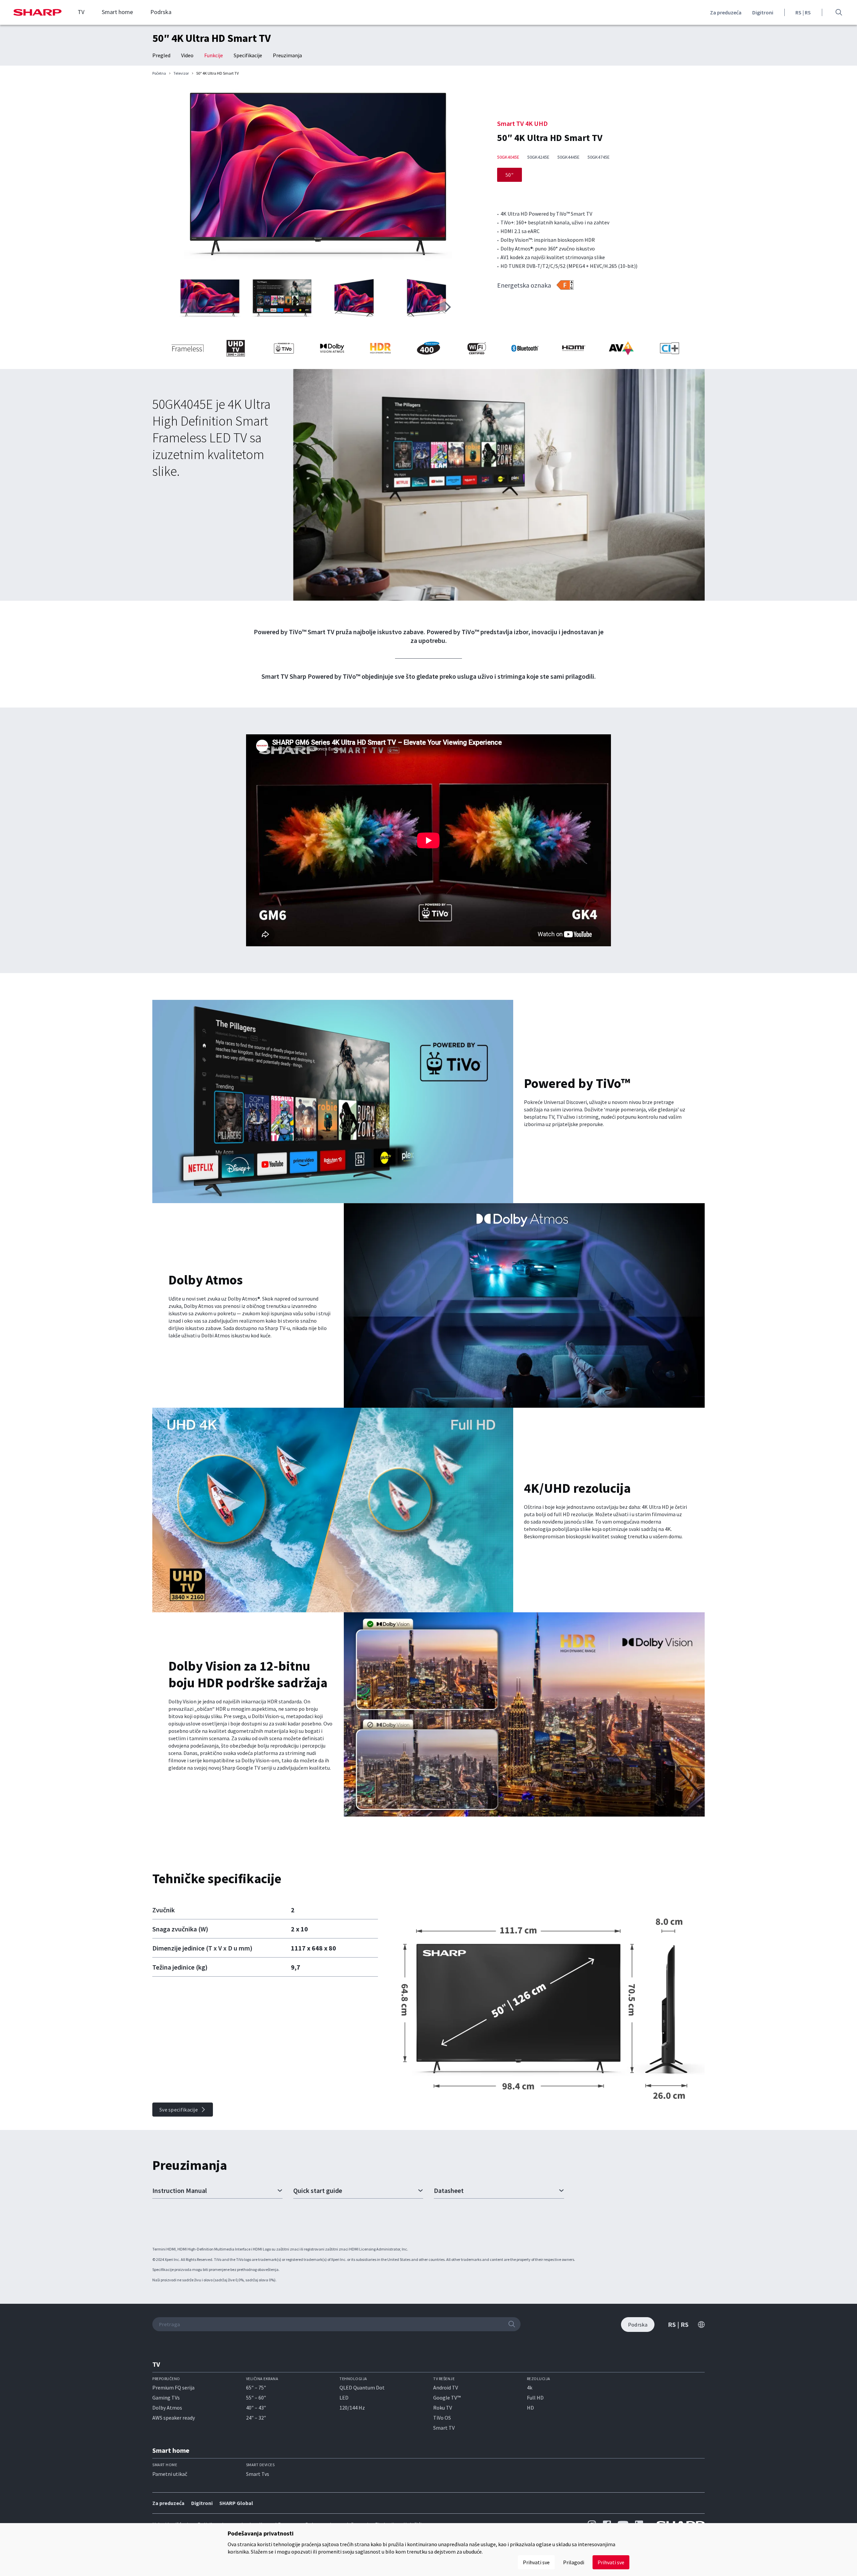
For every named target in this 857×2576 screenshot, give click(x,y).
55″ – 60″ (256, 2398)
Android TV (446, 2387)
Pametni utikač (170, 2474)
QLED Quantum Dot (362, 2387)
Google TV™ (447, 2398)
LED (344, 2398)
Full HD (535, 2398)
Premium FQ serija (173, 2387)
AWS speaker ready (174, 2418)
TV (81, 12)
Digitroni (763, 12)
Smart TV (444, 2428)
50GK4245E (538, 157)
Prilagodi (574, 2562)
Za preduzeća (726, 12)
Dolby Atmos (167, 2408)
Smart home (117, 12)
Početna (159, 73)
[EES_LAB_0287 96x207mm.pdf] (565, 285)
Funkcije (214, 55)
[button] (448, 307)
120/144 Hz (352, 2408)
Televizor (181, 73)
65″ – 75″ (256, 2387)
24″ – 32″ (256, 2418)
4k (530, 2387)
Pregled (161, 55)
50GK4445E (568, 157)
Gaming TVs (166, 2398)
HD (530, 2408)
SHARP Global (236, 2503)
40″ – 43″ (256, 2408)
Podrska (161, 12)
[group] (318, 178)
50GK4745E (599, 157)
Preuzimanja (287, 55)
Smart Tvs (258, 2474)
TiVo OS (442, 2418)
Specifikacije (248, 55)
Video (187, 55)
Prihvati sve (611, 2562)
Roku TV (443, 2408)
